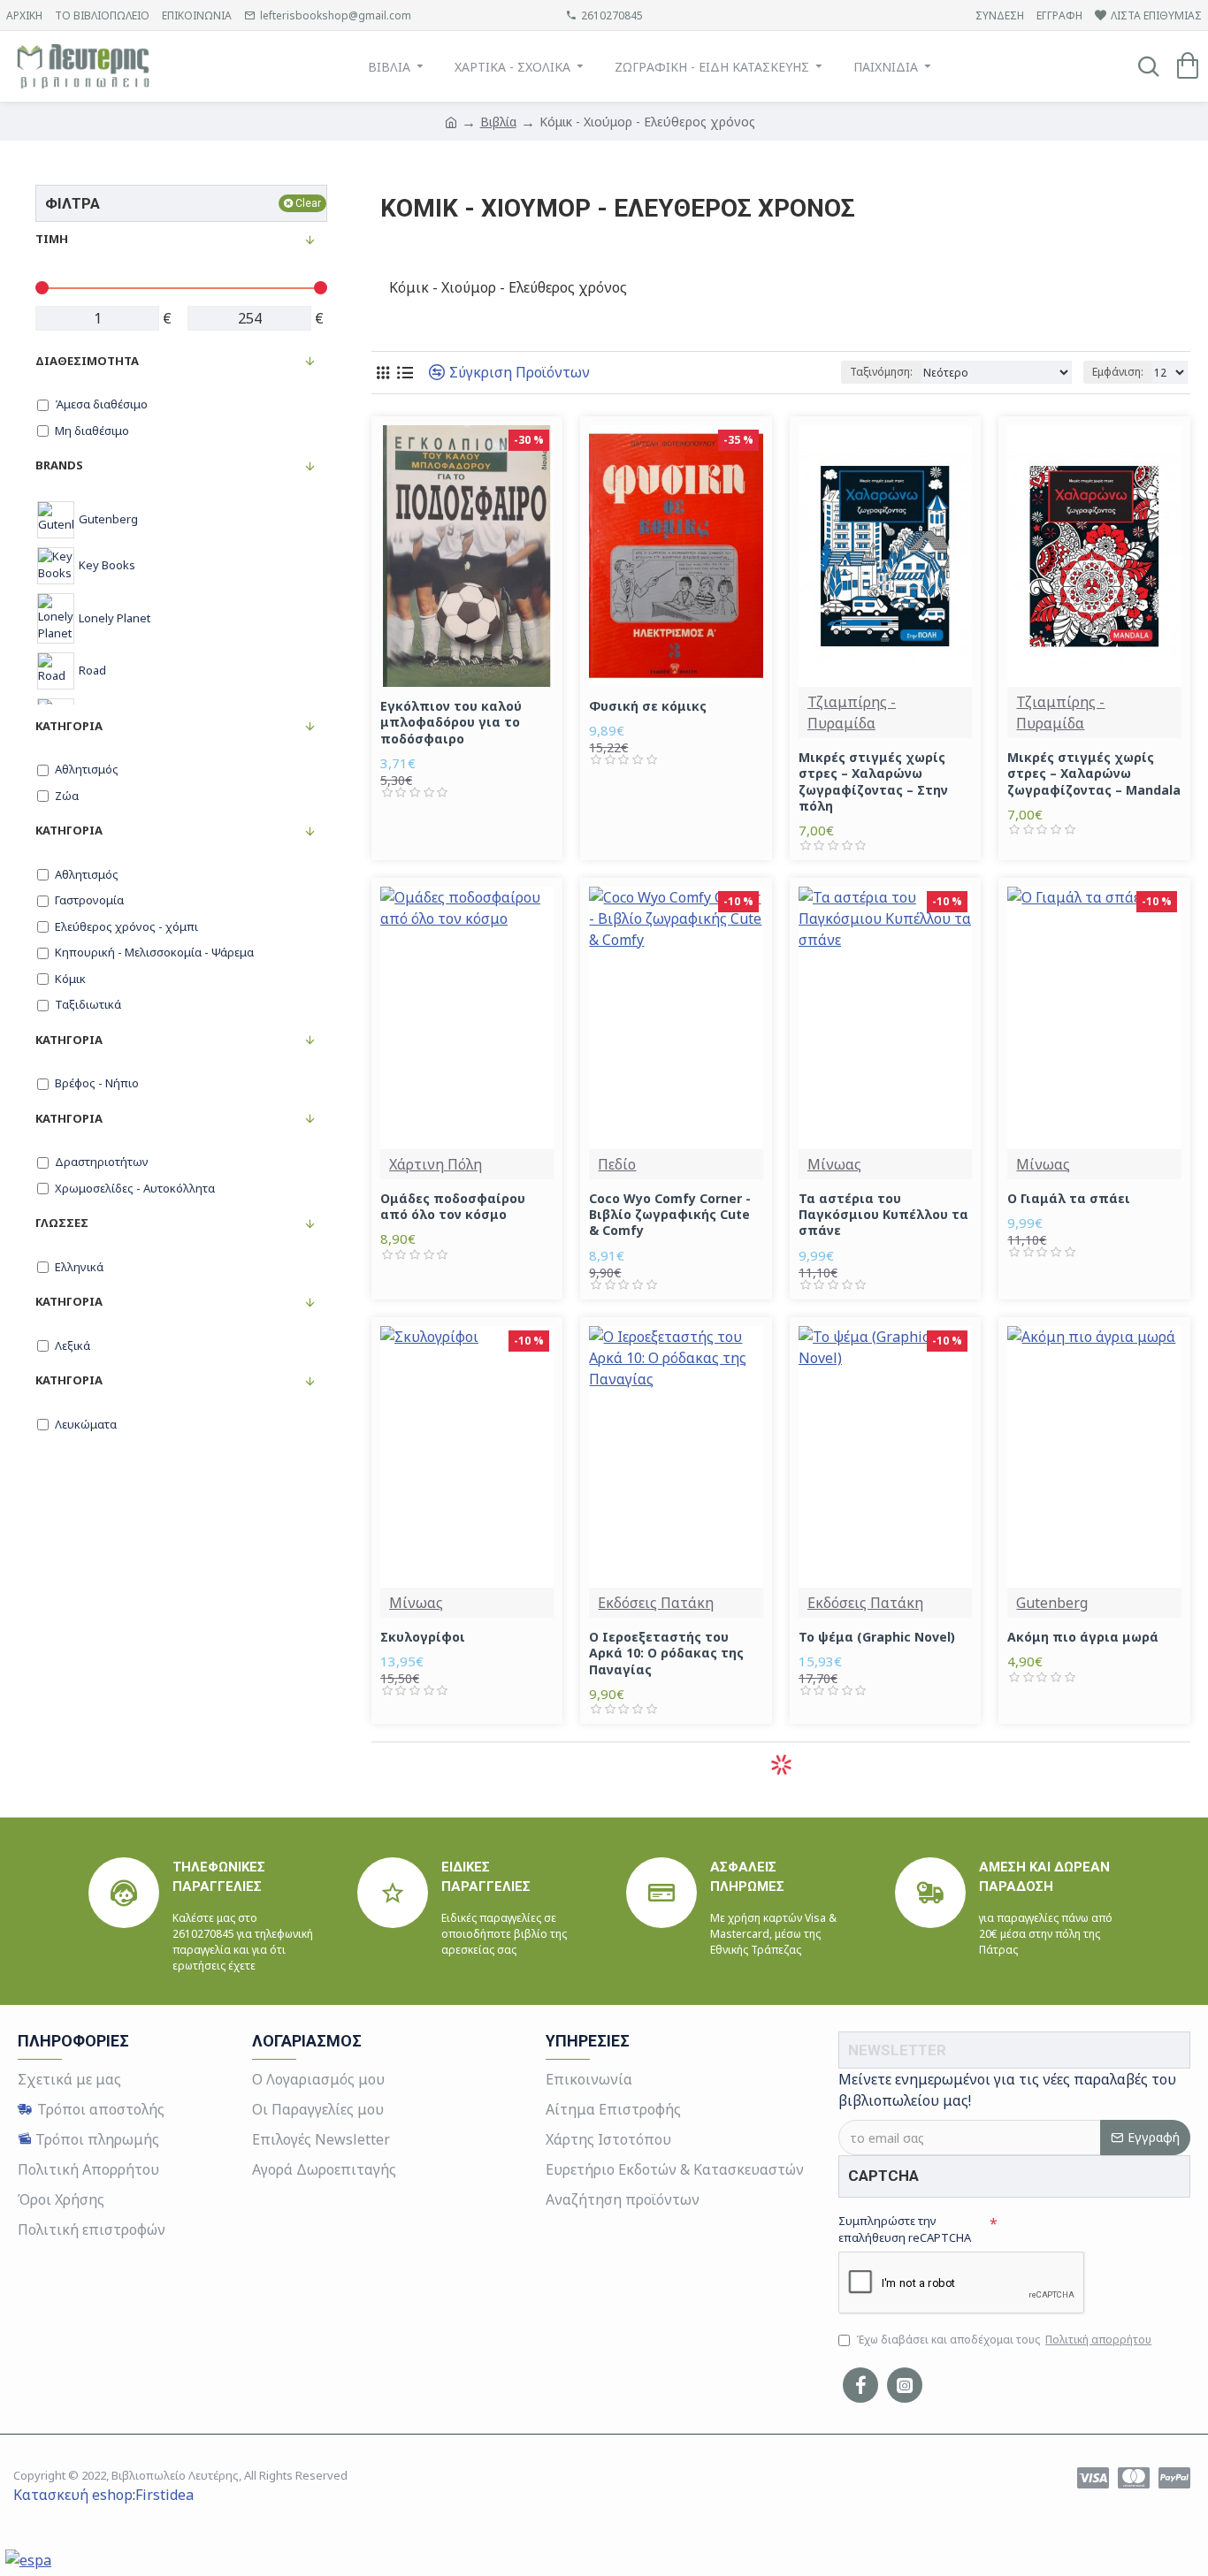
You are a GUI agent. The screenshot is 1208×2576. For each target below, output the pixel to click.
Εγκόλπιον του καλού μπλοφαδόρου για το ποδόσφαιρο (451, 722)
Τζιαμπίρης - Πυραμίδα (852, 713)
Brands (59, 465)
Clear (308, 203)
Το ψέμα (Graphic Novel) (877, 1637)
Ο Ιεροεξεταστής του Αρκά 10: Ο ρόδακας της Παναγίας (666, 1653)
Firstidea (164, 2495)
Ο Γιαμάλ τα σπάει (1069, 1199)
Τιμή (52, 239)
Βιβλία (498, 122)
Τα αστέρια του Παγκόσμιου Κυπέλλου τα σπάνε (883, 1215)
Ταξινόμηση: (881, 372)
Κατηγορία (69, 726)
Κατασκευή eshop (73, 2495)
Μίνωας (834, 1164)
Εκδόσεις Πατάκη (656, 1603)
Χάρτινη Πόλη (436, 1164)
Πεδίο (617, 1164)
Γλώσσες (62, 1223)
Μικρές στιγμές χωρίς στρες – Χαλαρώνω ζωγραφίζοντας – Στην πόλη (873, 782)
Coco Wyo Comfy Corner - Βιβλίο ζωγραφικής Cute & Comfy (670, 1215)
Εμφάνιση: (1118, 372)
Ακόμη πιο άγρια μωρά (1083, 1637)
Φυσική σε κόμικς (648, 706)
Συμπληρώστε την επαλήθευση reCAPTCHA (905, 2229)
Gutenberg (1052, 1603)
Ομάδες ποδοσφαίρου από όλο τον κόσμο (453, 1207)
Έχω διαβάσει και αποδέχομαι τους (1004, 2340)
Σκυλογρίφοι (423, 1637)
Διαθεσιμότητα (87, 361)
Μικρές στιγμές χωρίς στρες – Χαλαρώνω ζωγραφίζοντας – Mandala (1094, 774)
